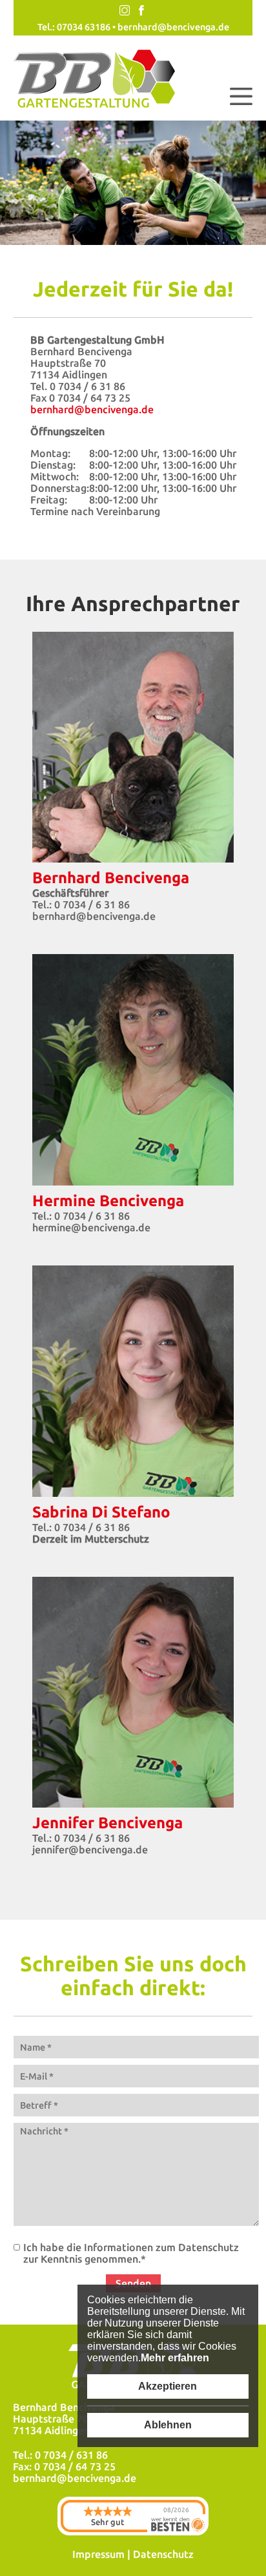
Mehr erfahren (175, 2358)
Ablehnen (168, 2425)
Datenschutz (163, 2554)
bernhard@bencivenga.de (173, 27)
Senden (133, 2283)
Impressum (98, 2554)
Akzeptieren (168, 2386)
